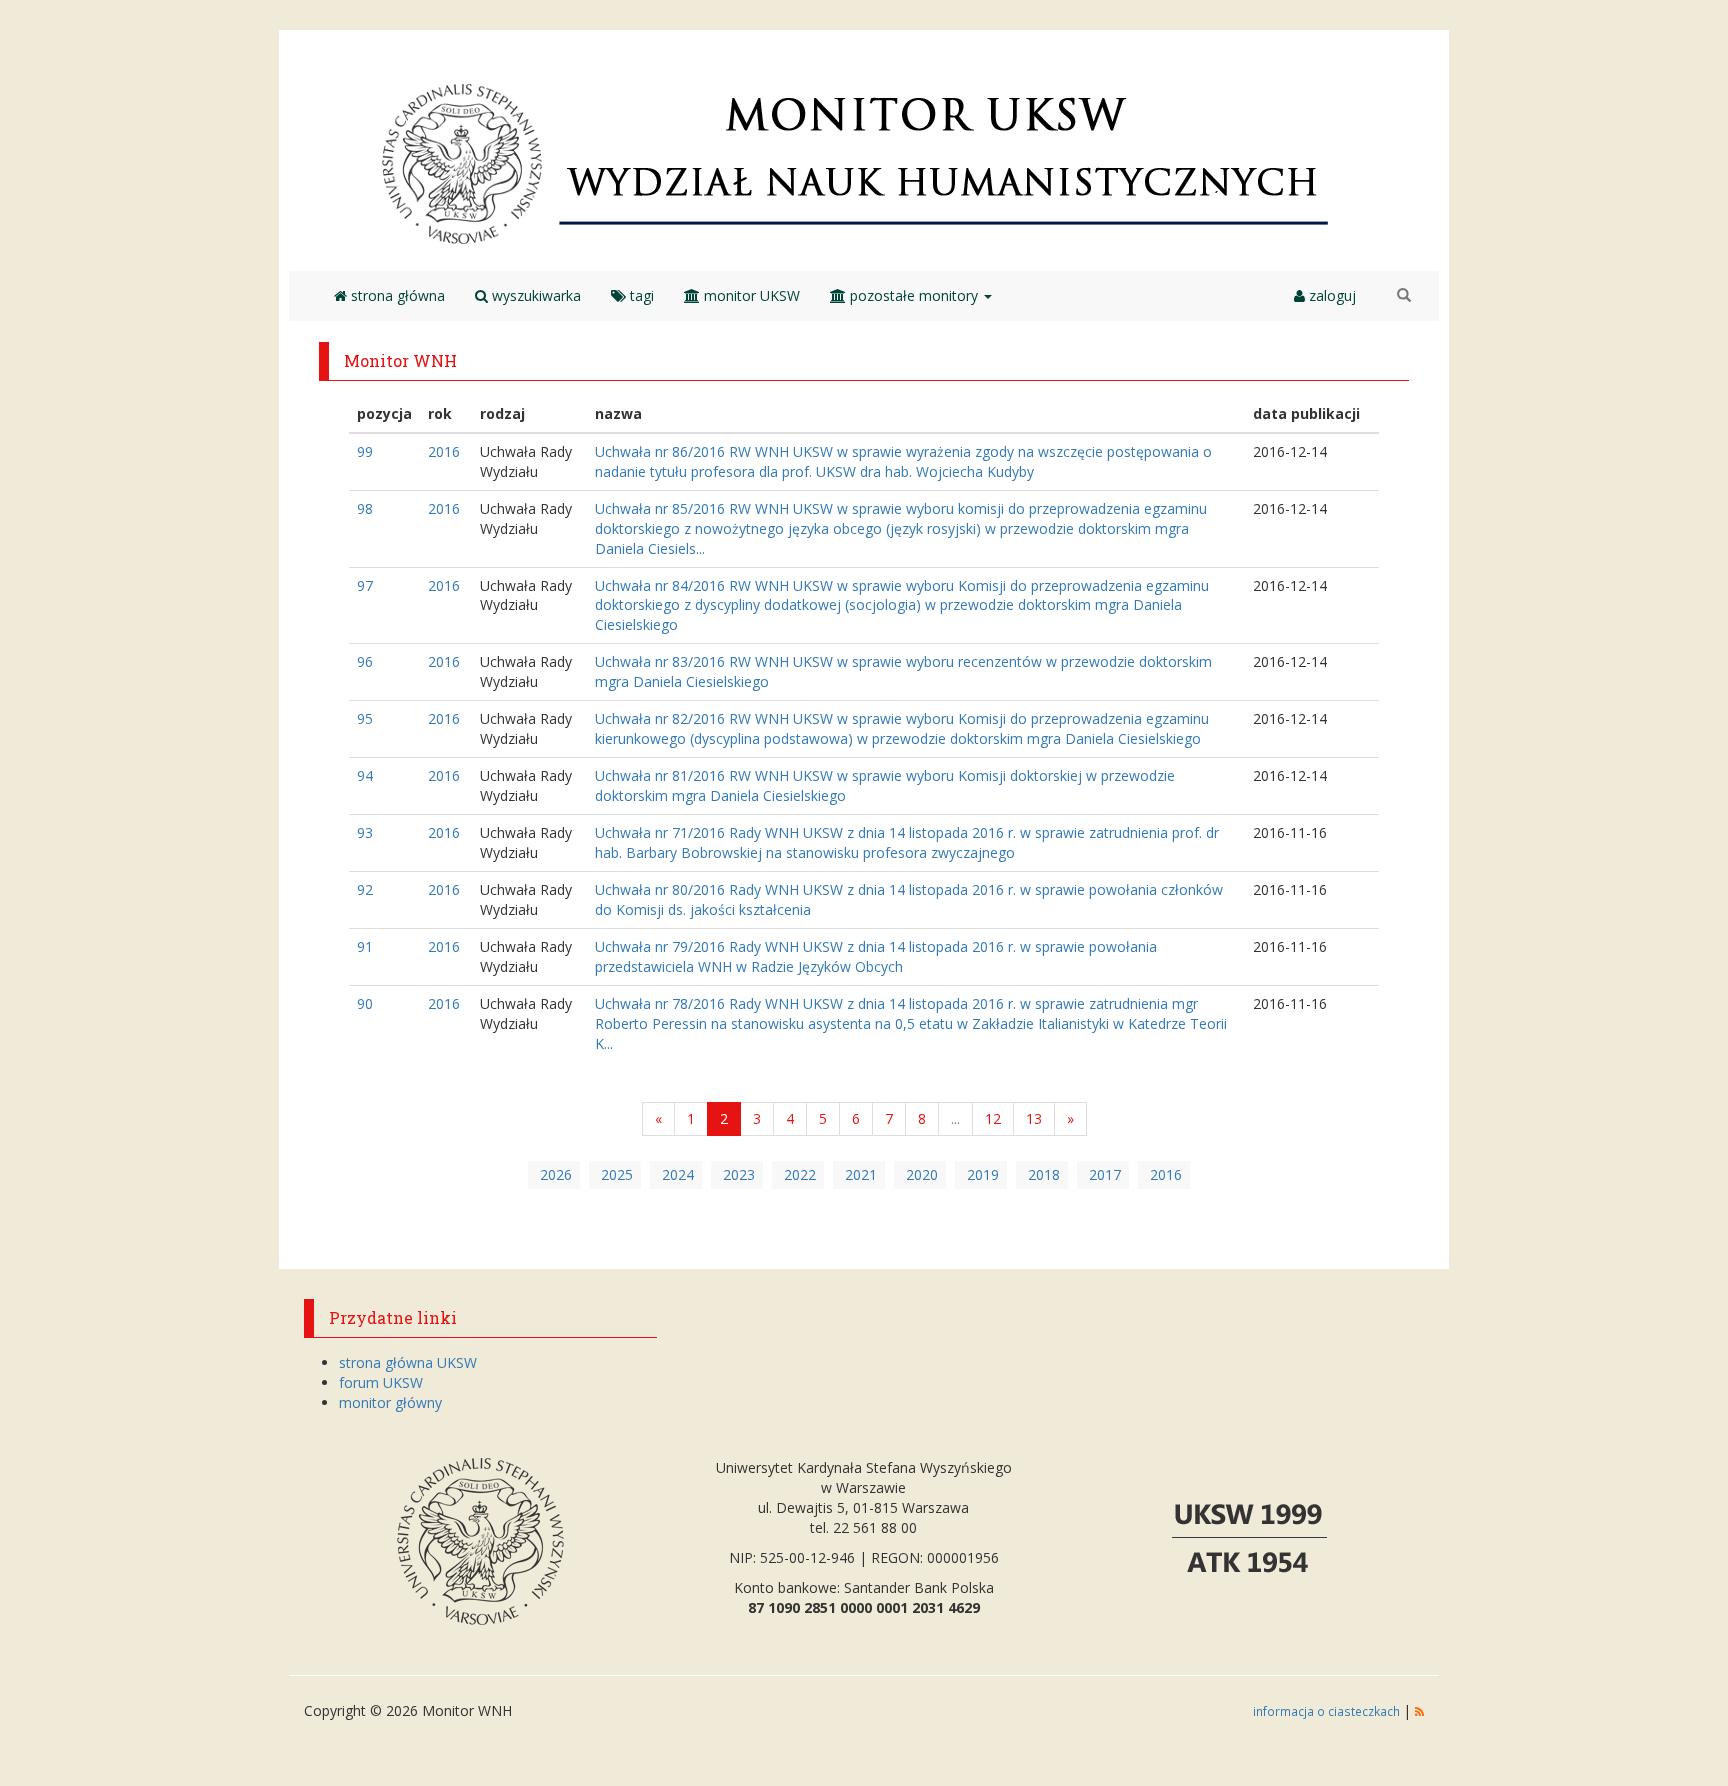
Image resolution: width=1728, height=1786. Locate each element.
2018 (1044, 1174)
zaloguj (1330, 295)
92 (365, 889)
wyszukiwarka (534, 295)
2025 (617, 1174)
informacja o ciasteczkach (1328, 1711)
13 (1034, 1118)
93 (365, 832)
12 (993, 1118)
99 (365, 451)
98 (365, 508)
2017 (1105, 1174)
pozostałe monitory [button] (914, 295)
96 (365, 661)
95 (365, 718)
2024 (678, 1174)
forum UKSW (381, 1382)
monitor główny (390, 1402)
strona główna (396, 295)
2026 (556, 1174)
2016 (444, 451)
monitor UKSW (750, 295)
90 (365, 1003)
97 (365, 585)
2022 (800, 1174)
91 (365, 946)
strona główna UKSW (408, 1362)
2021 (861, 1174)
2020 (922, 1174)
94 (365, 775)
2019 (983, 1174)
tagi (640, 295)
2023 (739, 1174)
